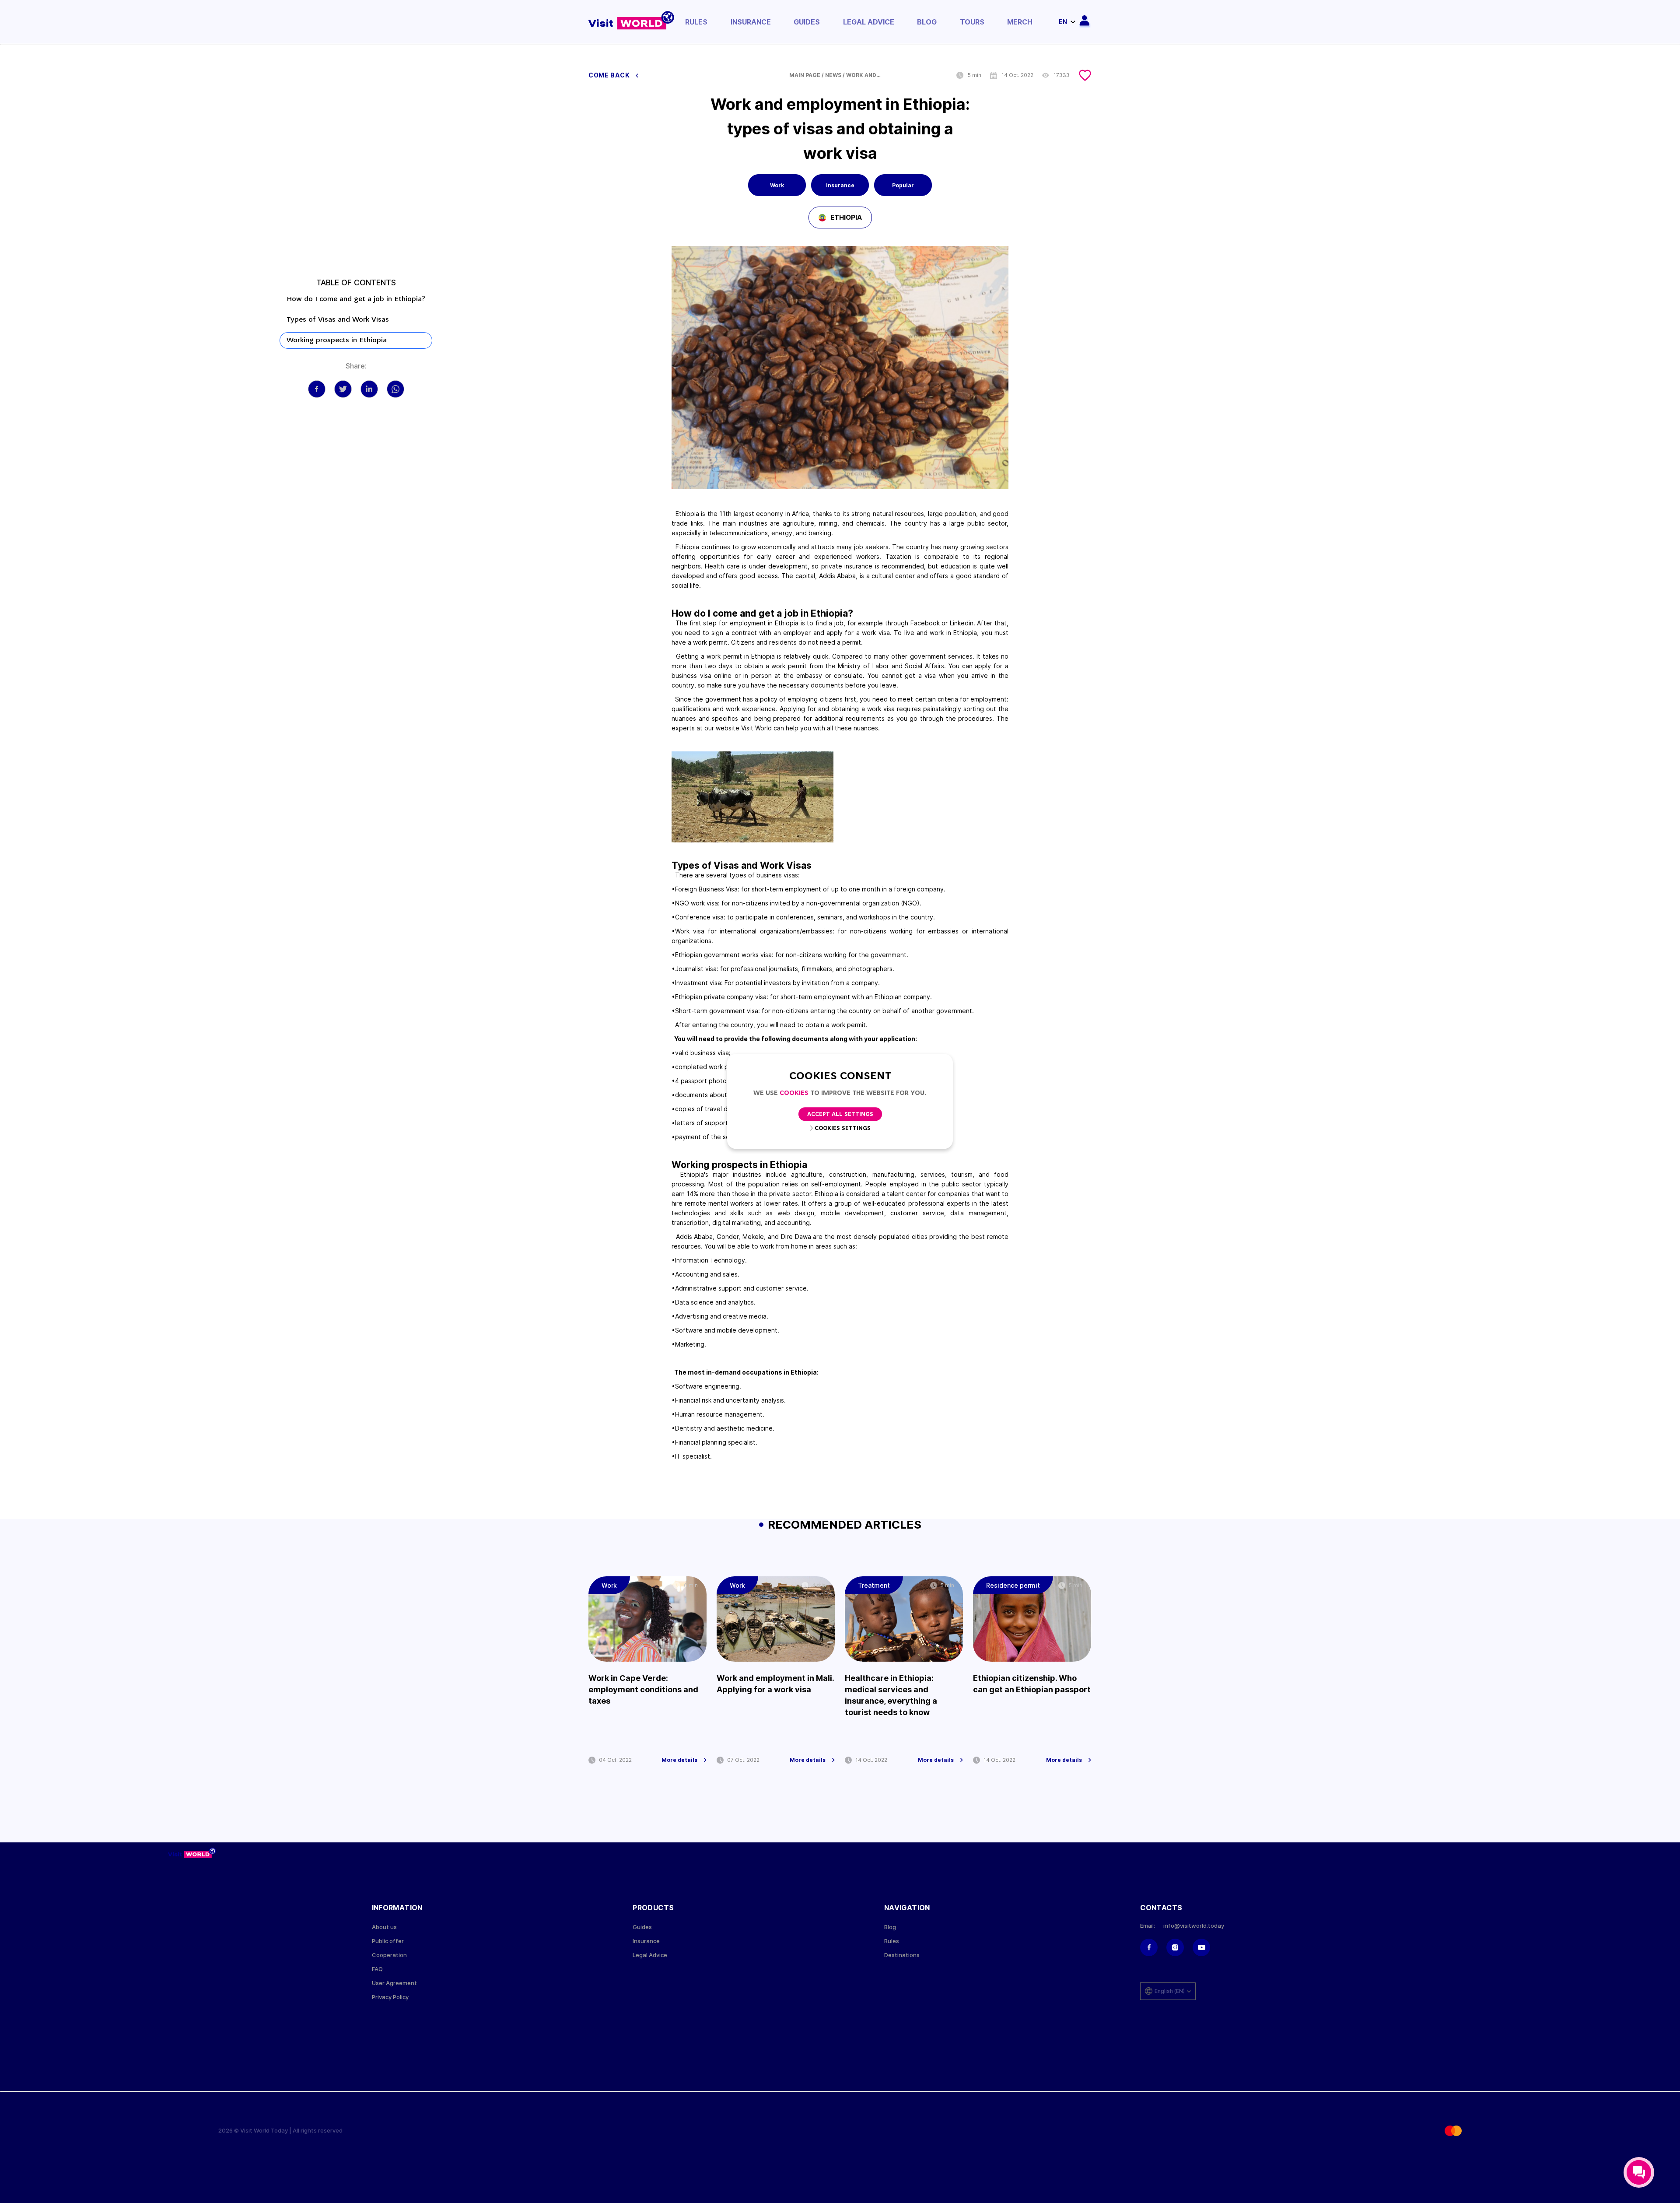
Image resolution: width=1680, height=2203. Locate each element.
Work (777, 185)
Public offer (388, 1941)
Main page (805, 75)
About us (384, 1927)
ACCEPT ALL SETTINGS (840, 1115)
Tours (972, 22)
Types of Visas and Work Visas (338, 320)
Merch (1020, 22)
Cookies (794, 1093)
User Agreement (394, 1983)
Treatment (874, 1585)
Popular (903, 185)
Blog (927, 22)
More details (679, 1760)
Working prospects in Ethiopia (337, 340)
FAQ (377, 1969)
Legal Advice (869, 22)
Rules (696, 22)
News (833, 75)
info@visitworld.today (1194, 1926)
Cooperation (389, 1955)
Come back (610, 75)
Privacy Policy (390, 1997)
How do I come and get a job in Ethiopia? (356, 299)
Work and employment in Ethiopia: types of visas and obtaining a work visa (864, 75)
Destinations (902, 1955)
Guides (807, 22)
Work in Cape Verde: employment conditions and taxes (643, 1689)
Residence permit (1013, 1585)
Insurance (751, 22)
